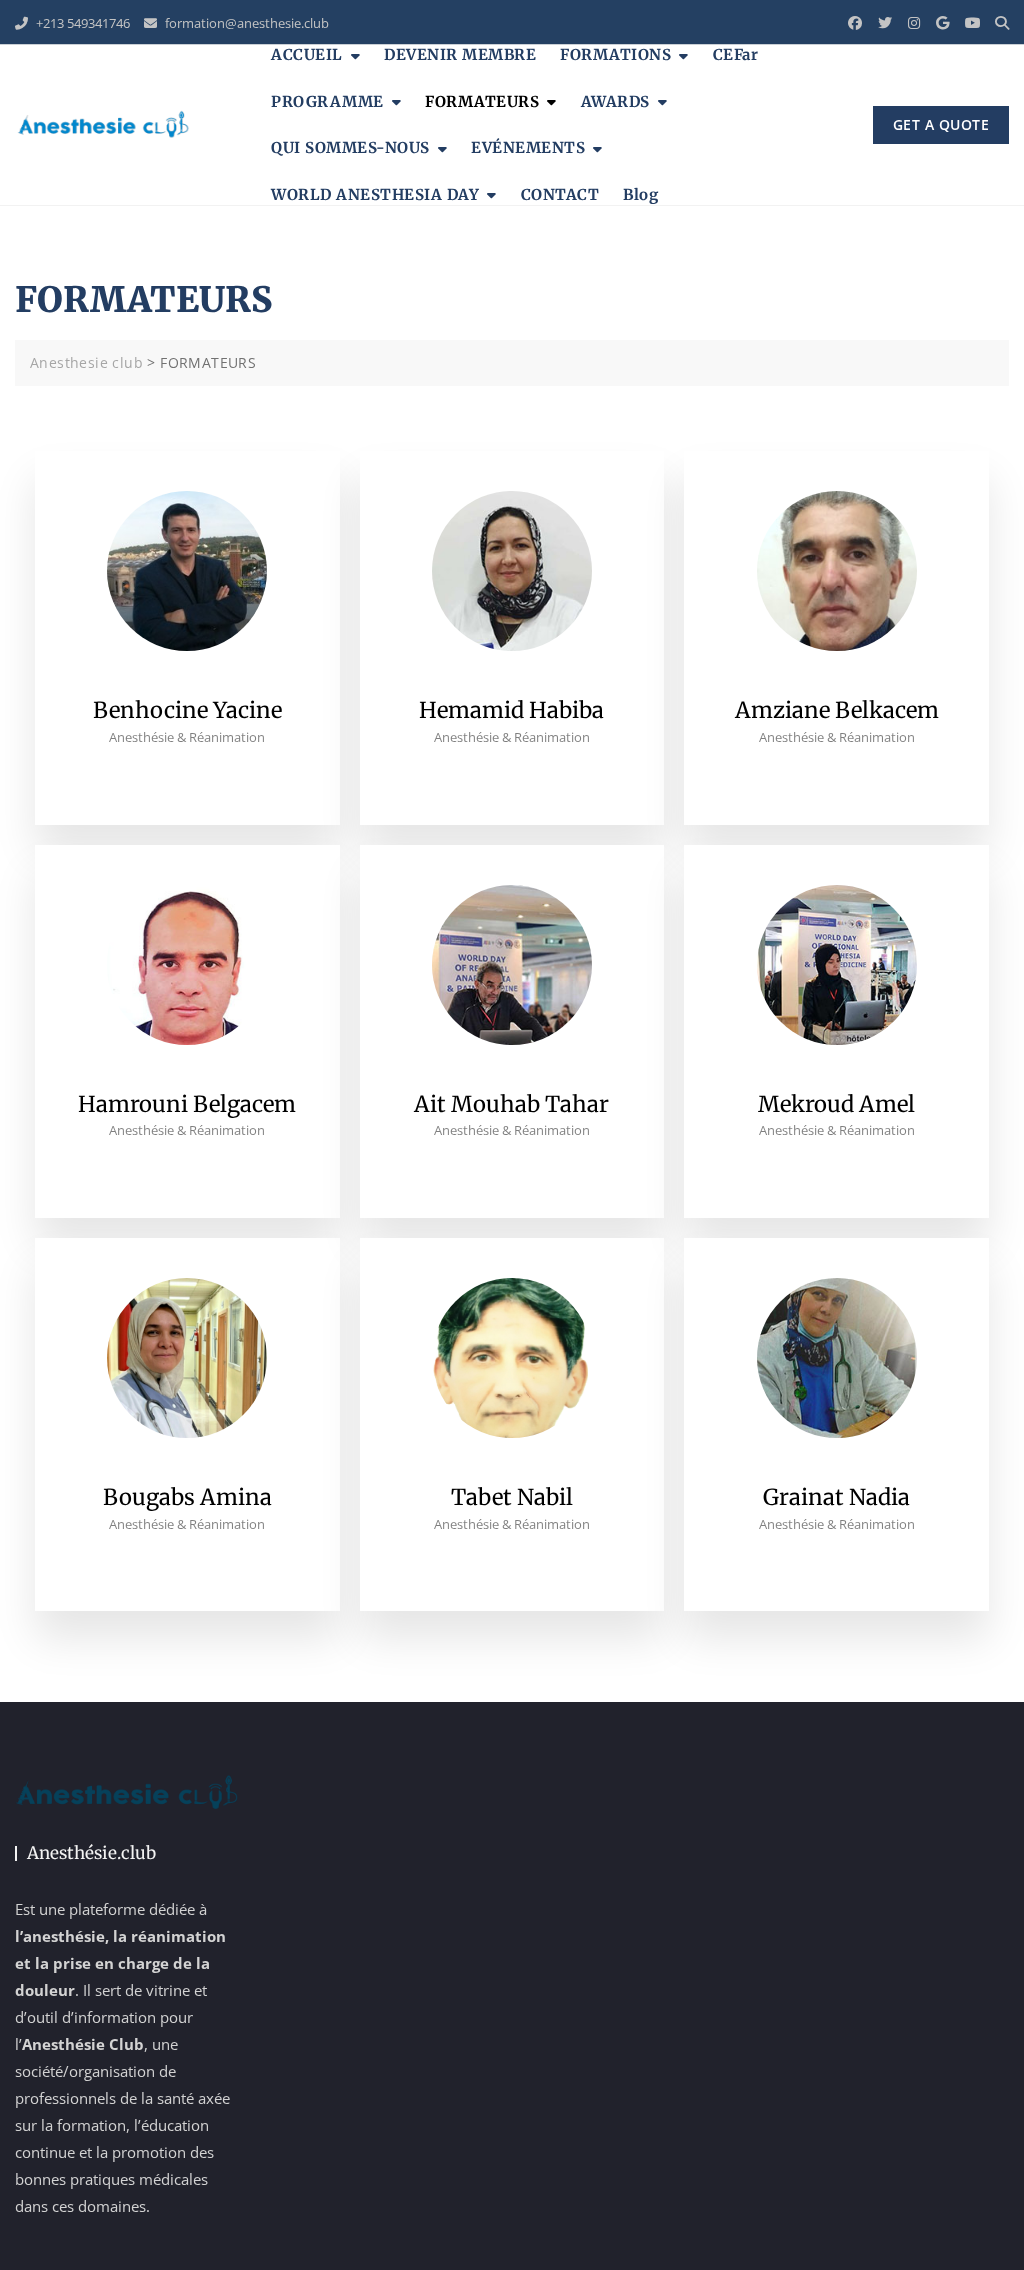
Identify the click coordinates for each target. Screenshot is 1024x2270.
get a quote (941, 124)
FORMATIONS (615, 54)
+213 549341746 (81, 23)
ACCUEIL (307, 54)
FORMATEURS (482, 101)
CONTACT (560, 194)
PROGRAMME (327, 101)
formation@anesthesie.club (245, 23)
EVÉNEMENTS (528, 147)
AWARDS (615, 101)
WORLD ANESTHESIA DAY (375, 194)
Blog (640, 194)
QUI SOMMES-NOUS (350, 147)
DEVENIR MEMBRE (460, 54)
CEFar (736, 54)
